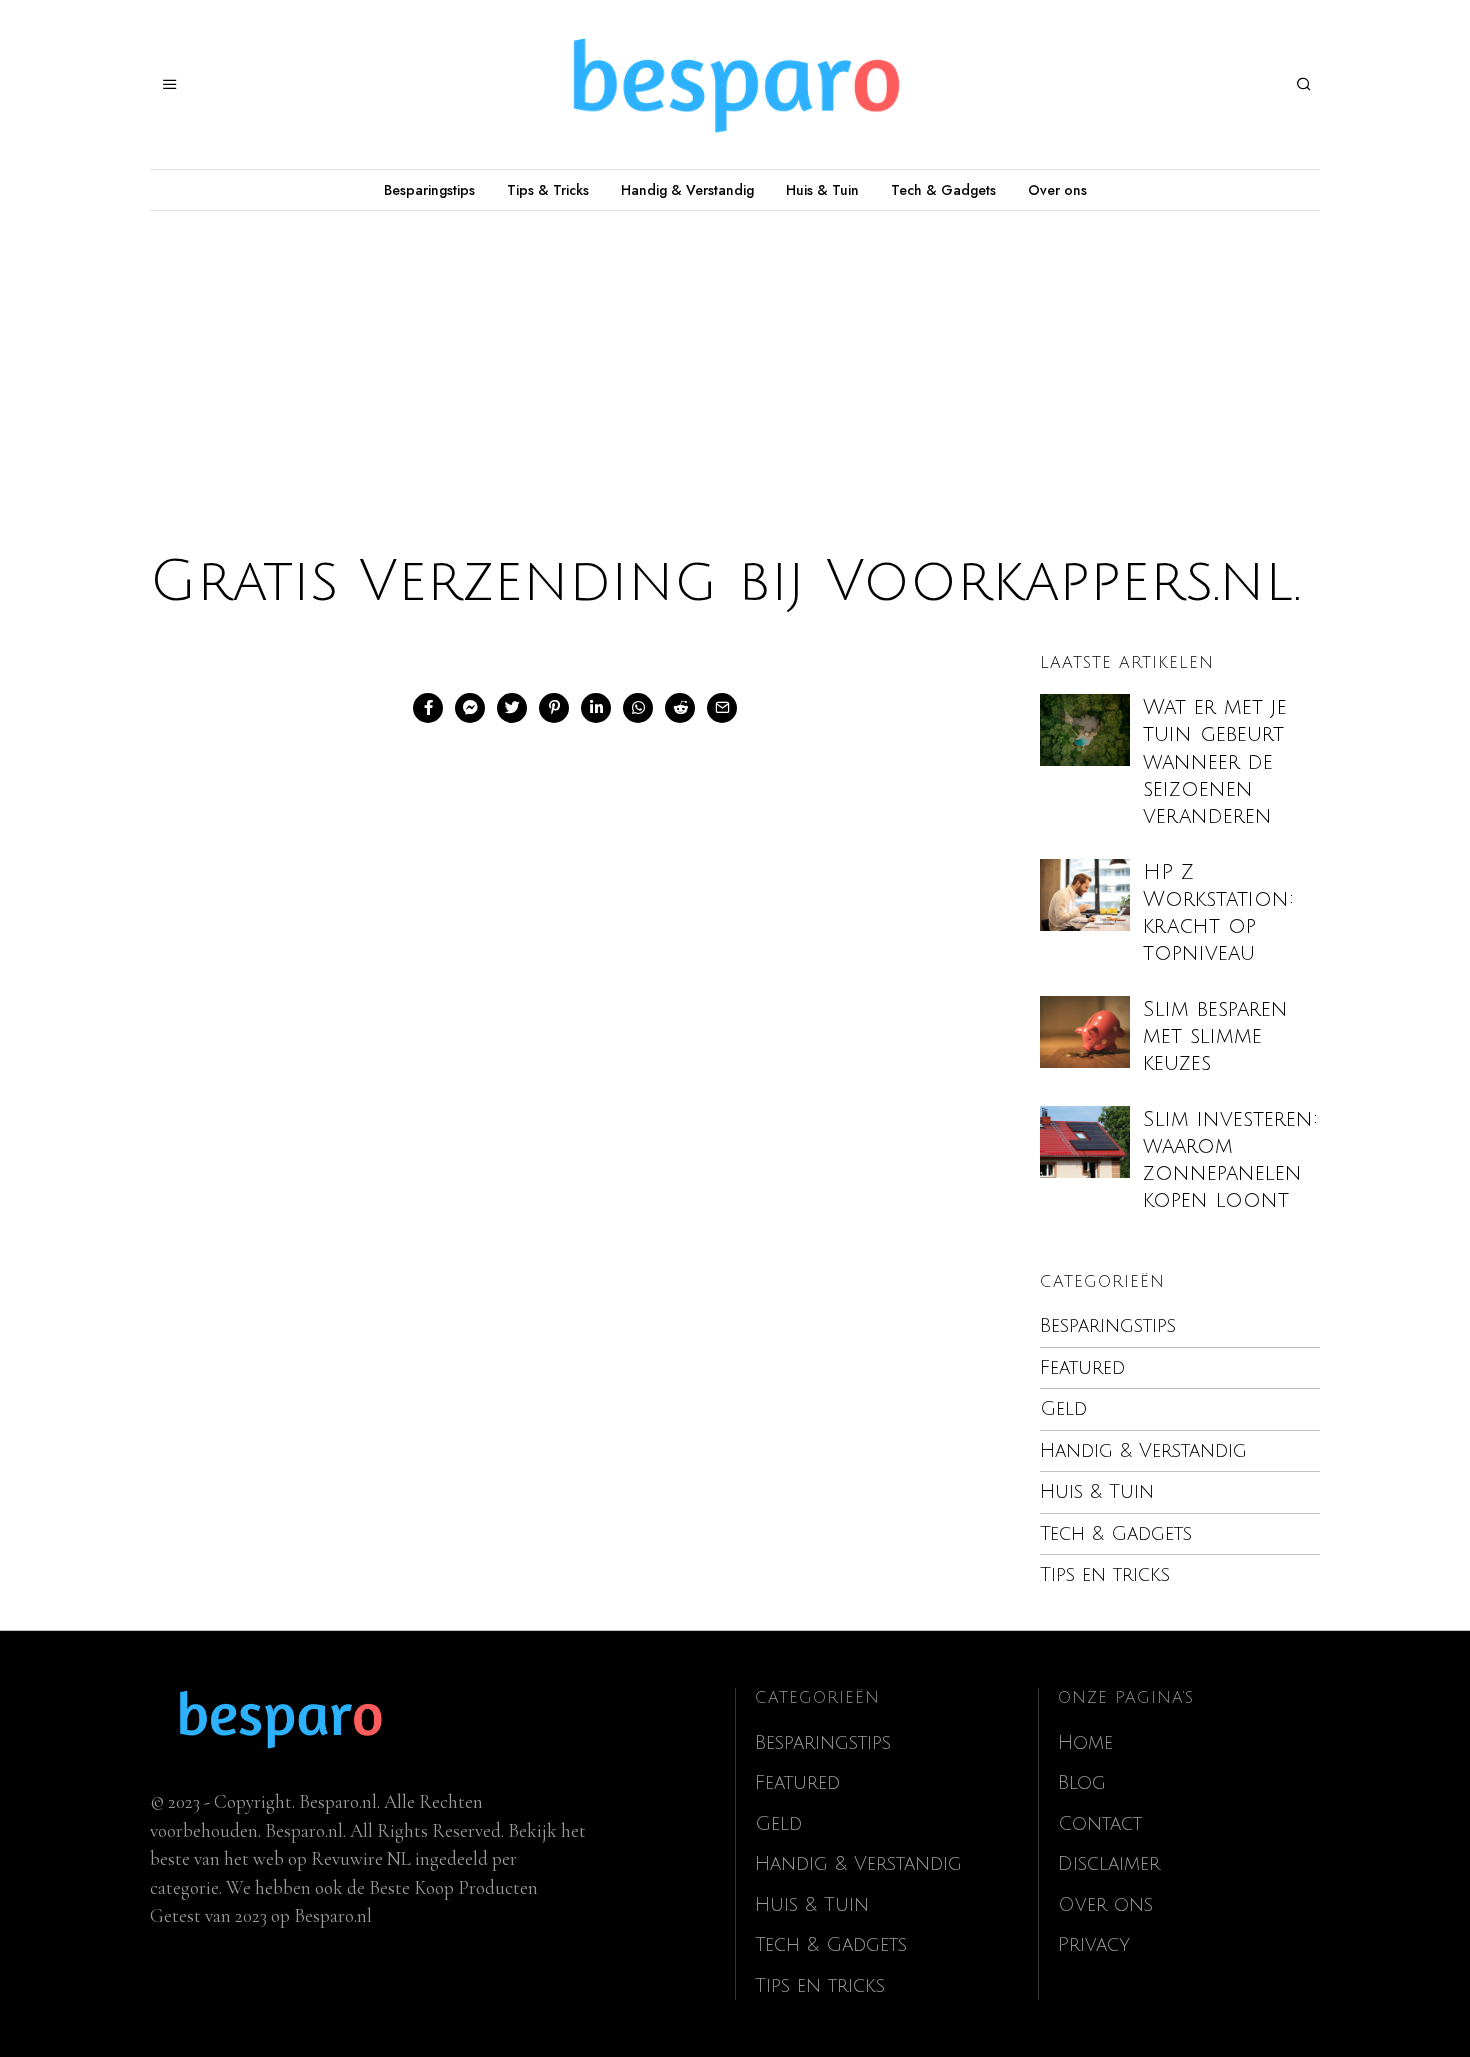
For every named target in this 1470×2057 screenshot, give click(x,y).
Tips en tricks (1105, 1575)
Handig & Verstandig (687, 190)
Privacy (1094, 1945)
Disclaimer (1109, 1864)
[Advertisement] (735, 361)
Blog (1082, 1783)
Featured (1082, 1368)
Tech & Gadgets (943, 190)
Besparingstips (429, 190)
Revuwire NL (361, 1858)
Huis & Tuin (822, 190)
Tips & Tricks (548, 190)
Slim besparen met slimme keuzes (1215, 1036)
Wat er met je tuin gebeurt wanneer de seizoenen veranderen (1215, 762)
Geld (1063, 1409)
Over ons (1057, 190)
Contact (1100, 1824)
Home (1085, 1743)
